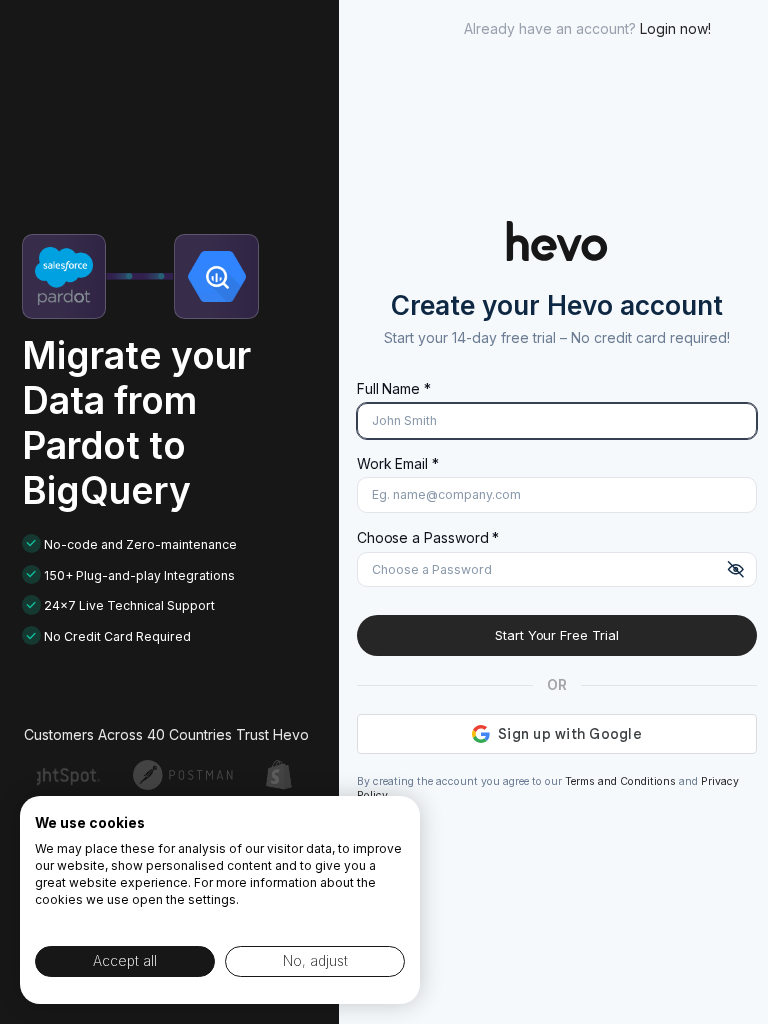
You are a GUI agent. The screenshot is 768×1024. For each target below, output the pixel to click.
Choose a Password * (428, 537)
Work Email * (398, 463)
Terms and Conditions (620, 781)
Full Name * (394, 388)
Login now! (675, 28)
